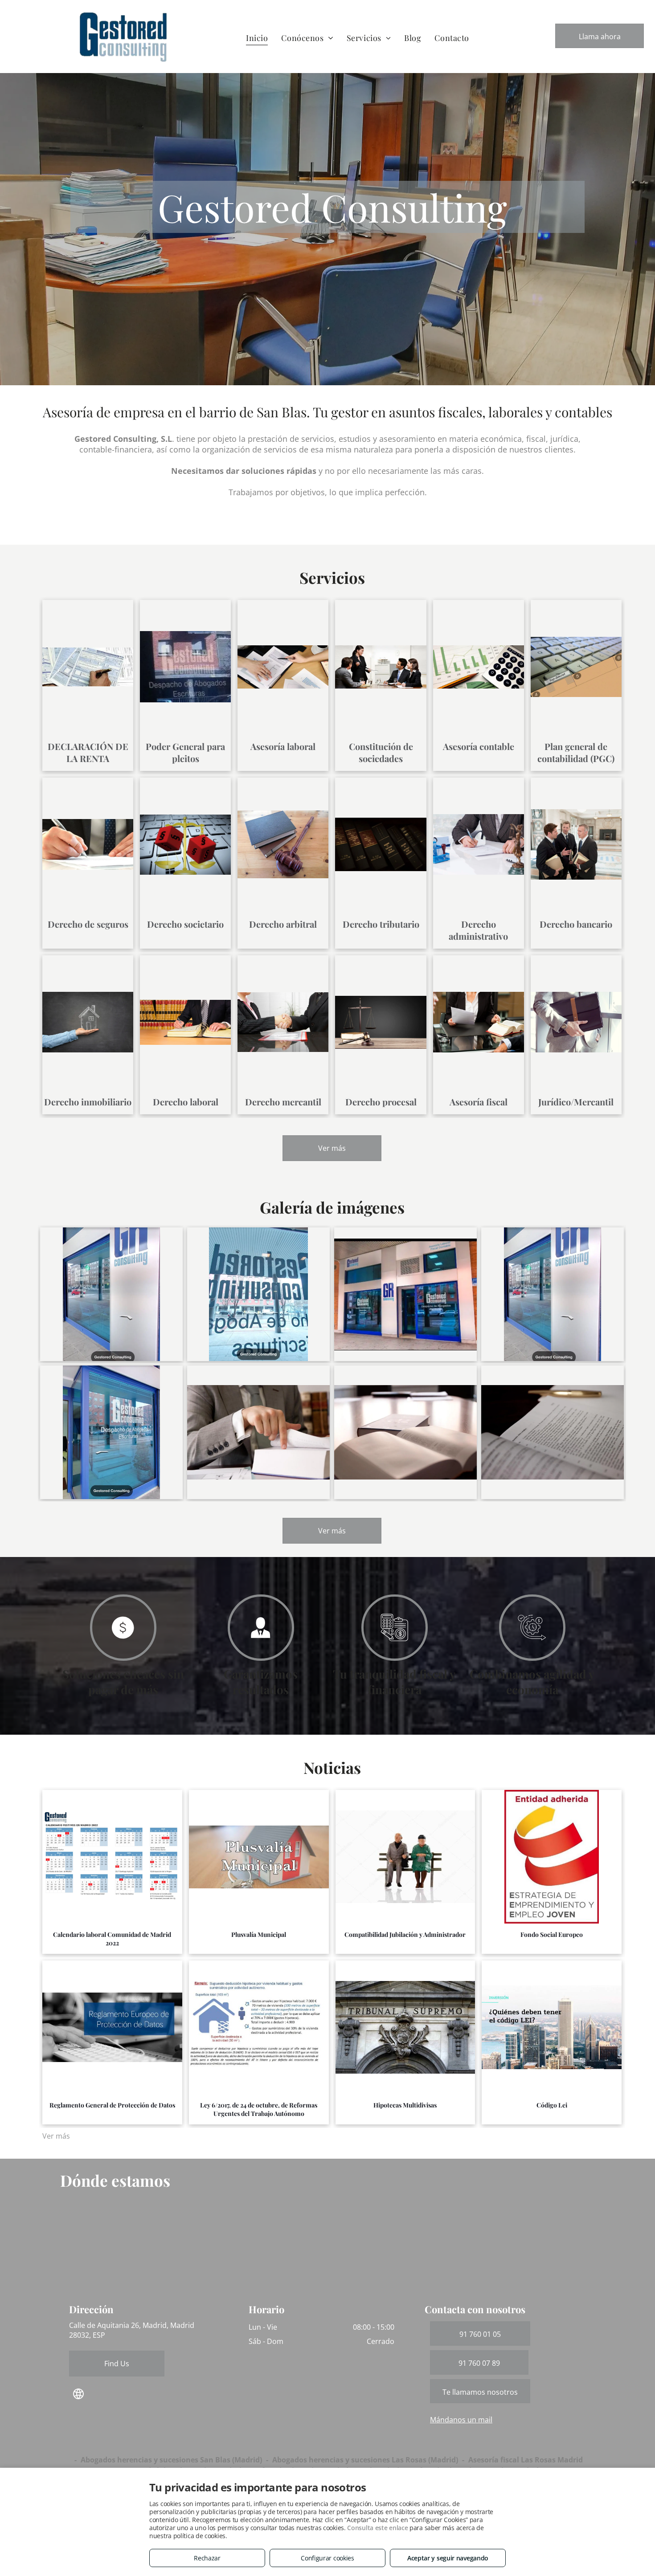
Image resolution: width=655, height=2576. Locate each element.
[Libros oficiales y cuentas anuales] (553, 1294)
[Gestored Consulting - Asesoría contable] (553, 1432)
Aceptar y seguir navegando (448, 2558)
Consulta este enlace (377, 2528)
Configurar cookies (327, 2558)
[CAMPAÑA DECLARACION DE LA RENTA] (258, 1294)
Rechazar (207, 2558)
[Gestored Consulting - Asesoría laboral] (405, 1432)
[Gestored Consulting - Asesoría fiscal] (258, 1432)
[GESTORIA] (405, 1294)
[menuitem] (257, 38)
